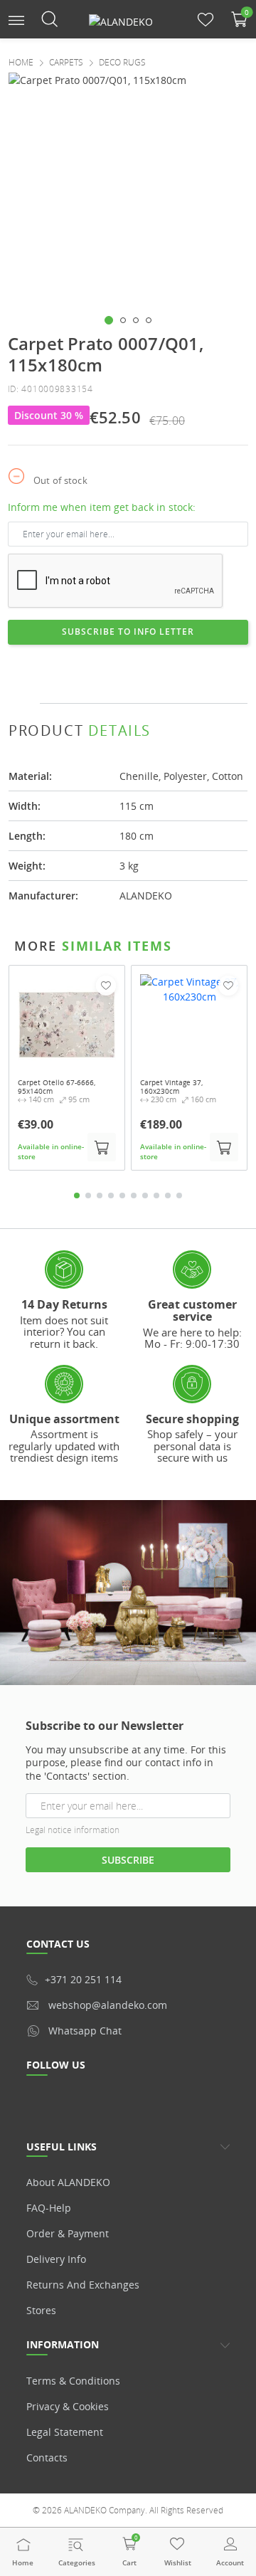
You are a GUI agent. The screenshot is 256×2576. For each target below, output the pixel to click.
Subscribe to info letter (128, 632)
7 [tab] (145, 1195)
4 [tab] (111, 1195)
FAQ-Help (49, 2208)
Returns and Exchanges (83, 2285)
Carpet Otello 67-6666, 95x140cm (57, 1087)
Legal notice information (73, 1830)
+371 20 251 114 (83, 1979)
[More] (234, 675)
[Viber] (207, 675)
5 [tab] (122, 1195)
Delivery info (56, 2259)
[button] (16, 19)
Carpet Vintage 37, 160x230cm (171, 1087)
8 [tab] (156, 1195)
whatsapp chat (85, 2031)
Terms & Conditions (73, 2381)
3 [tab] (100, 1195)
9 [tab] (168, 1195)
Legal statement (65, 2432)
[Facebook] (154, 675)
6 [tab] (134, 1195)
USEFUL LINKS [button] (62, 2147)
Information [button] (63, 2344)
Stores (41, 2310)
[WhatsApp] (181, 675)
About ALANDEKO (68, 2182)
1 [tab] (77, 1195)
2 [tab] (88, 1195)
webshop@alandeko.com (108, 2005)
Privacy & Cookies (68, 2406)
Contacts (47, 2458)
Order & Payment (68, 2233)
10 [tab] (179, 1195)
